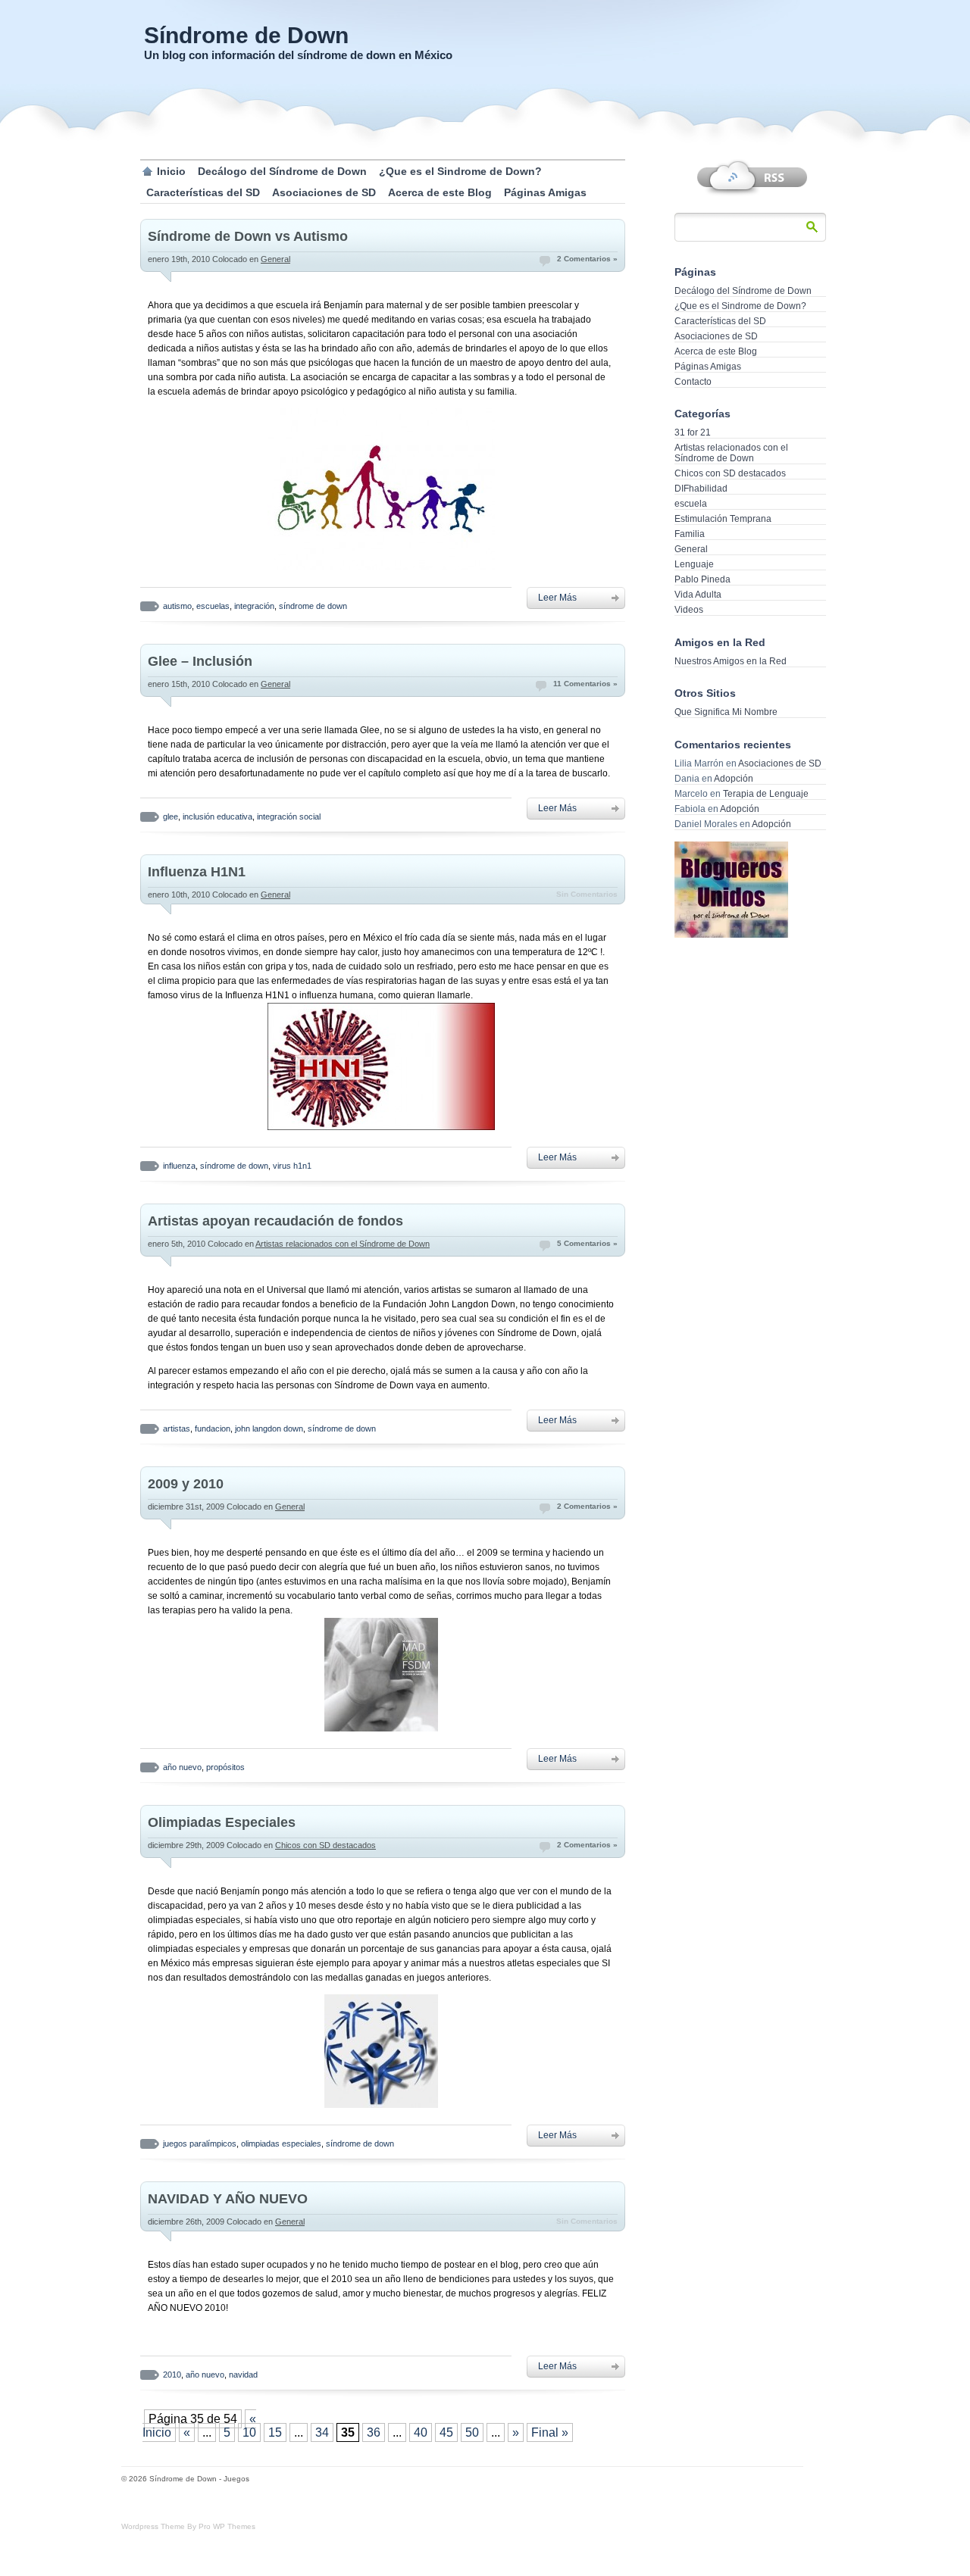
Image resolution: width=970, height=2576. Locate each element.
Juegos (236, 2479)
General (275, 259)
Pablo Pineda (702, 579)
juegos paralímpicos (200, 2144)
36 (374, 2432)
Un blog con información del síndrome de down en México (298, 55)
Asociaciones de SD (324, 192)
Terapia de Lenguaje (766, 794)
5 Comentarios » (587, 1243)
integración (254, 606)
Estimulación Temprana (723, 519)
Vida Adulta (698, 595)
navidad (243, 2375)
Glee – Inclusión (200, 661)
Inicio (171, 171)
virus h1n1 (292, 1166)
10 (249, 2432)
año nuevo (182, 1767)
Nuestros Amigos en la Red (731, 661)
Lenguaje (694, 564)
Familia (690, 534)
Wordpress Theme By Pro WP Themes (188, 2526)
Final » (550, 2432)
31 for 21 (693, 432)
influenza (179, 1166)
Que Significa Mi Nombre (726, 712)
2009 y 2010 (186, 1484)
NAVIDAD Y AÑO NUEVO (228, 2199)
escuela (691, 504)
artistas (177, 1429)
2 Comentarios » (587, 259)
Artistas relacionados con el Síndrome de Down (343, 1244)
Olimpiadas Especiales (222, 1822)
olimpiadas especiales (281, 2144)
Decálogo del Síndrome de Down (282, 171)
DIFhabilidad (701, 489)
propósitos (225, 1767)
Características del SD (203, 192)
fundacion (213, 1429)
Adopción (734, 779)
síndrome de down (313, 606)
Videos (689, 610)
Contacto (693, 382)
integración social (289, 817)
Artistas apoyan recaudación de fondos (275, 1221)
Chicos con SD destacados (325, 1845)
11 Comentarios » (585, 684)
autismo (177, 606)
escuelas (213, 606)
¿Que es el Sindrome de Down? (460, 171)
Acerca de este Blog (440, 192)
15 (275, 2432)
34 (322, 2432)
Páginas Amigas (545, 192)
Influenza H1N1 (197, 872)
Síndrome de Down (246, 35)
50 (472, 2432)
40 (421, 2432)
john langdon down (269, 1429)
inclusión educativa (217, 817)
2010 (172, 2375)
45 (446, 2432)
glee (171, 817)
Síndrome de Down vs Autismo (248, 236)
